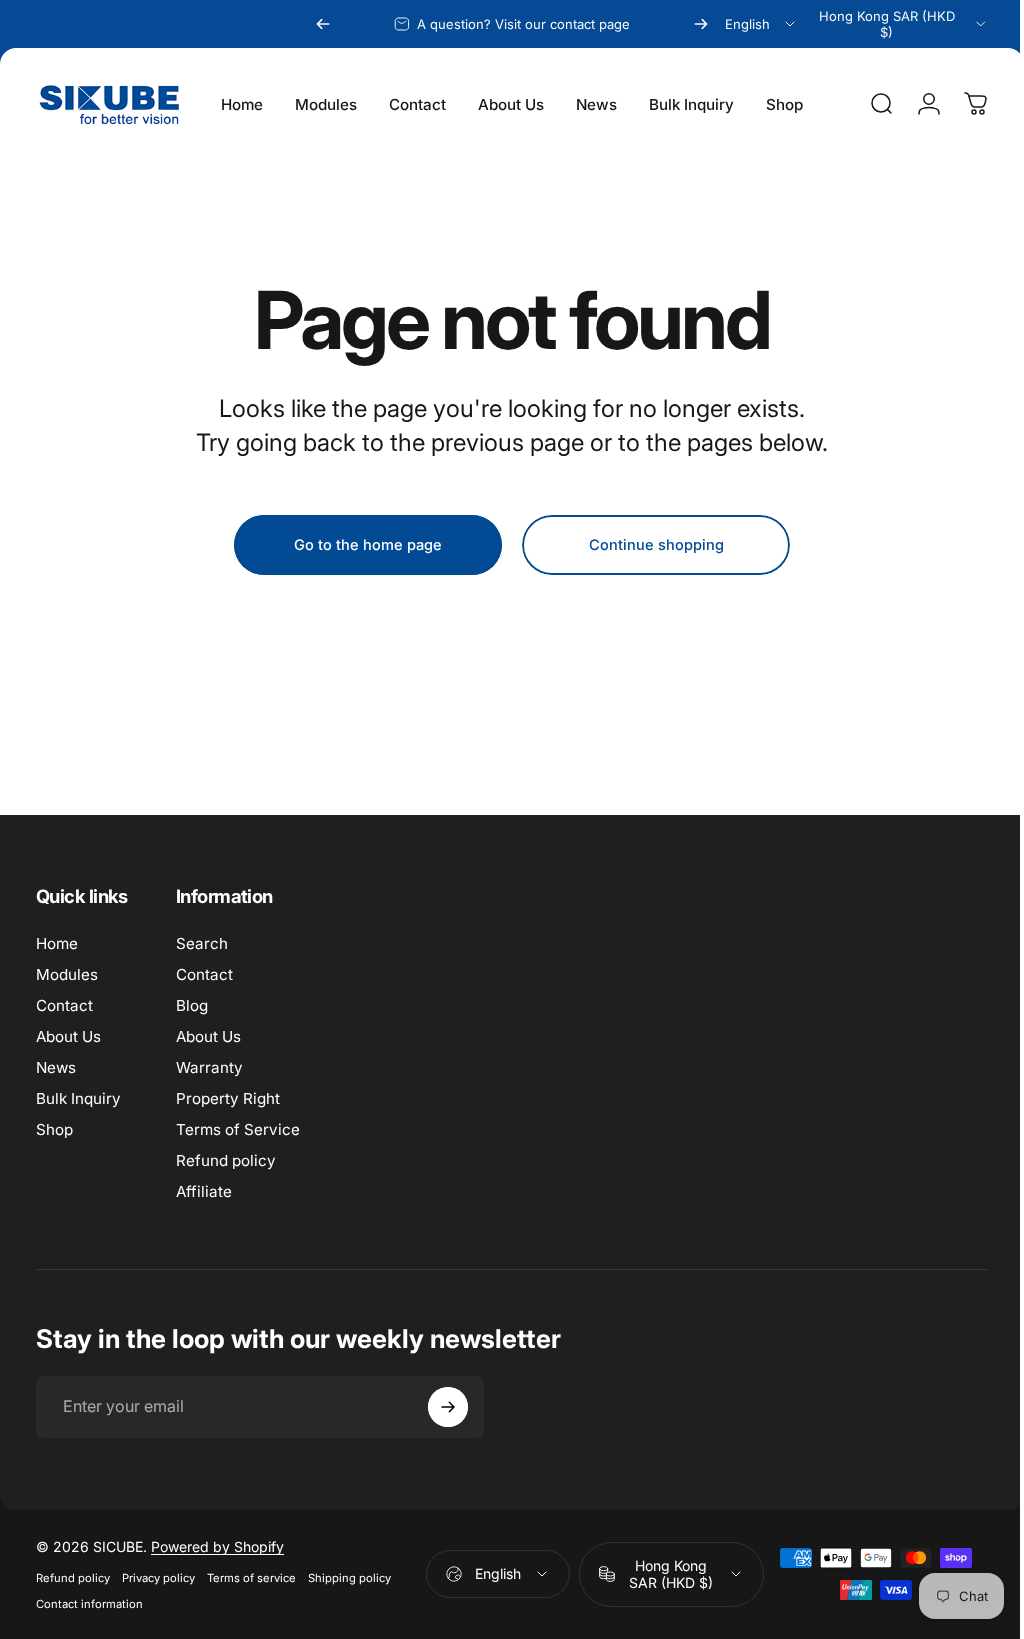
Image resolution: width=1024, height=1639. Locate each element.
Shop (54, 1129)
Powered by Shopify (217, 1550)
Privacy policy (158, 1582)
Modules (67, 974)
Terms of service (251, 1582)
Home (57, 943)
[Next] (701, 24)
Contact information (89, 1608)
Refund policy (226, 1160)
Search (202, 943)
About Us (68, 1036)
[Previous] (323, 24)
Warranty (209, 1067)
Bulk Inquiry (78, 1098)
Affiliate (204, 1191)
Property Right (228, 1098)
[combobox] (761, 24)
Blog (192, 1005)
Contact (64, 1005)
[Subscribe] (448, 1407)
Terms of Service (238, 1129)
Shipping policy (349, 1582)
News (56, 1067)
